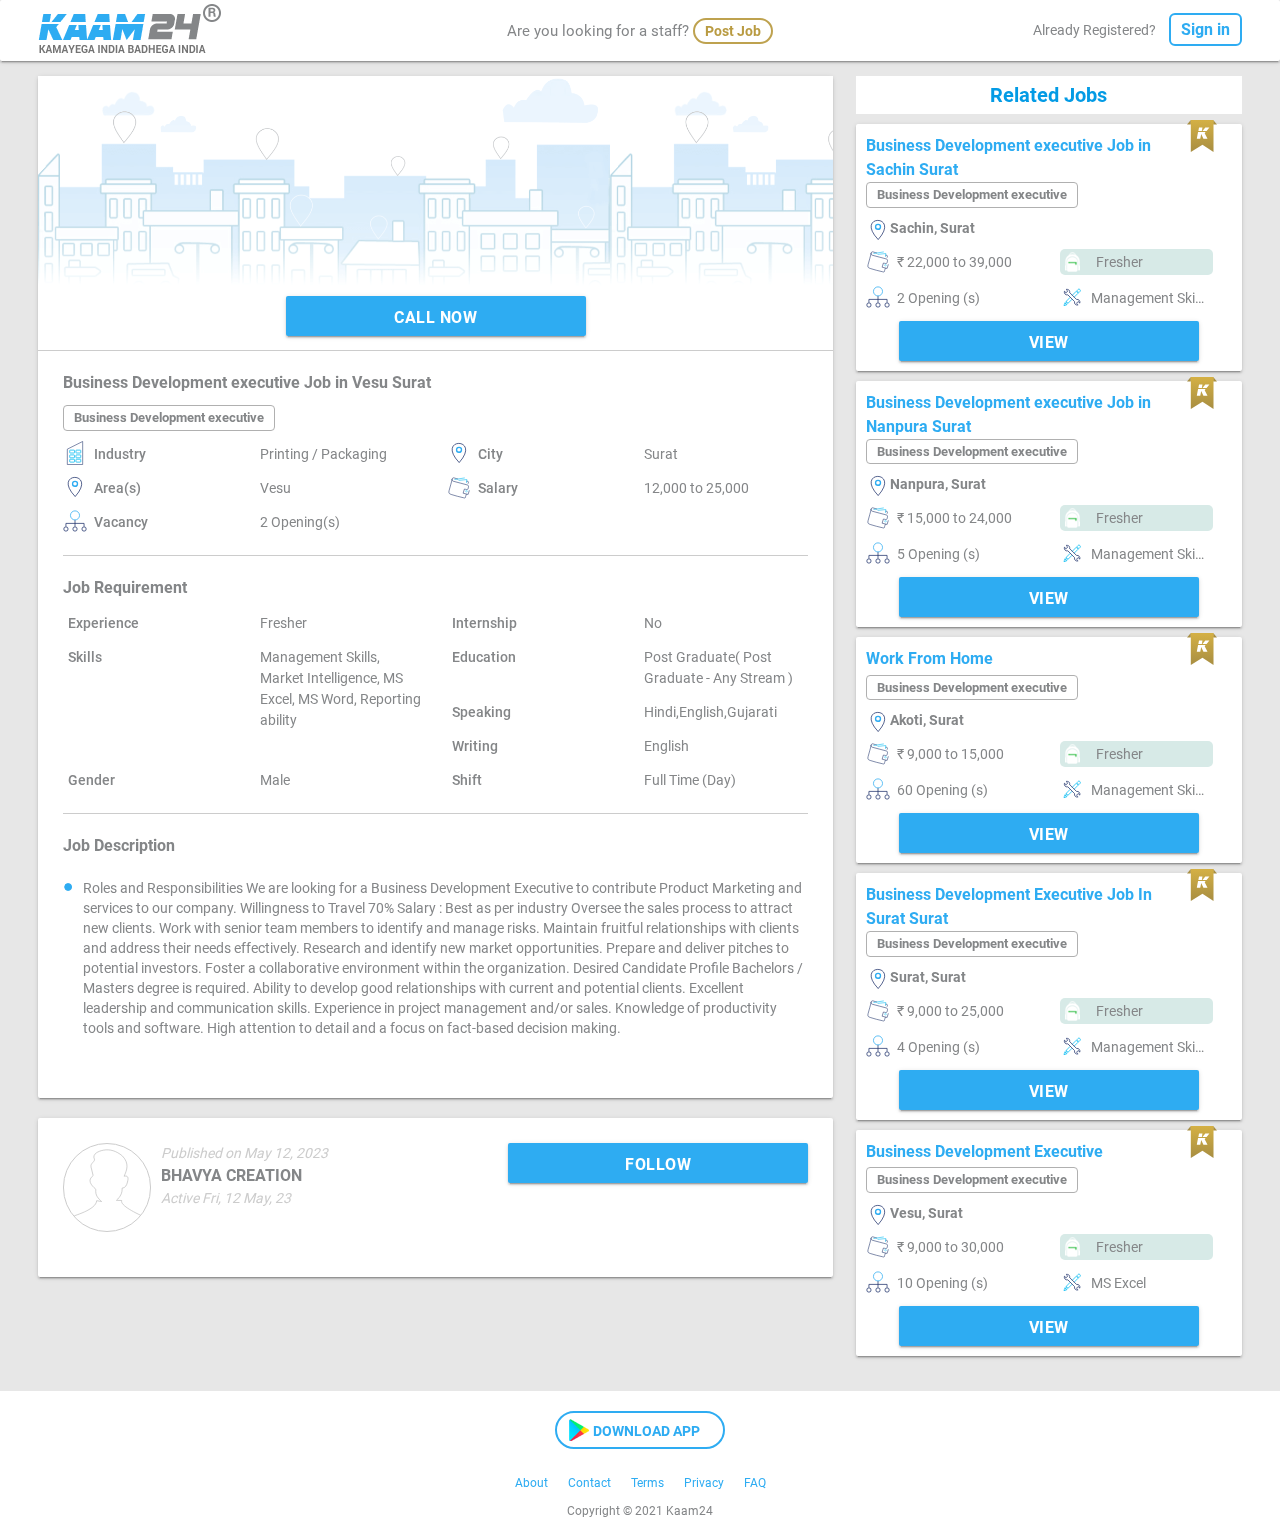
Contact (589, 1483)
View (1049, 342)
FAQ (755, 1483)
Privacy (704, 1483)
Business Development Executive (984, 1151)
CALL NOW (435, 317)
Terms (647, 1483)
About (531, 1483)
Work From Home (929, 658)
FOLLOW (658, 1164)
